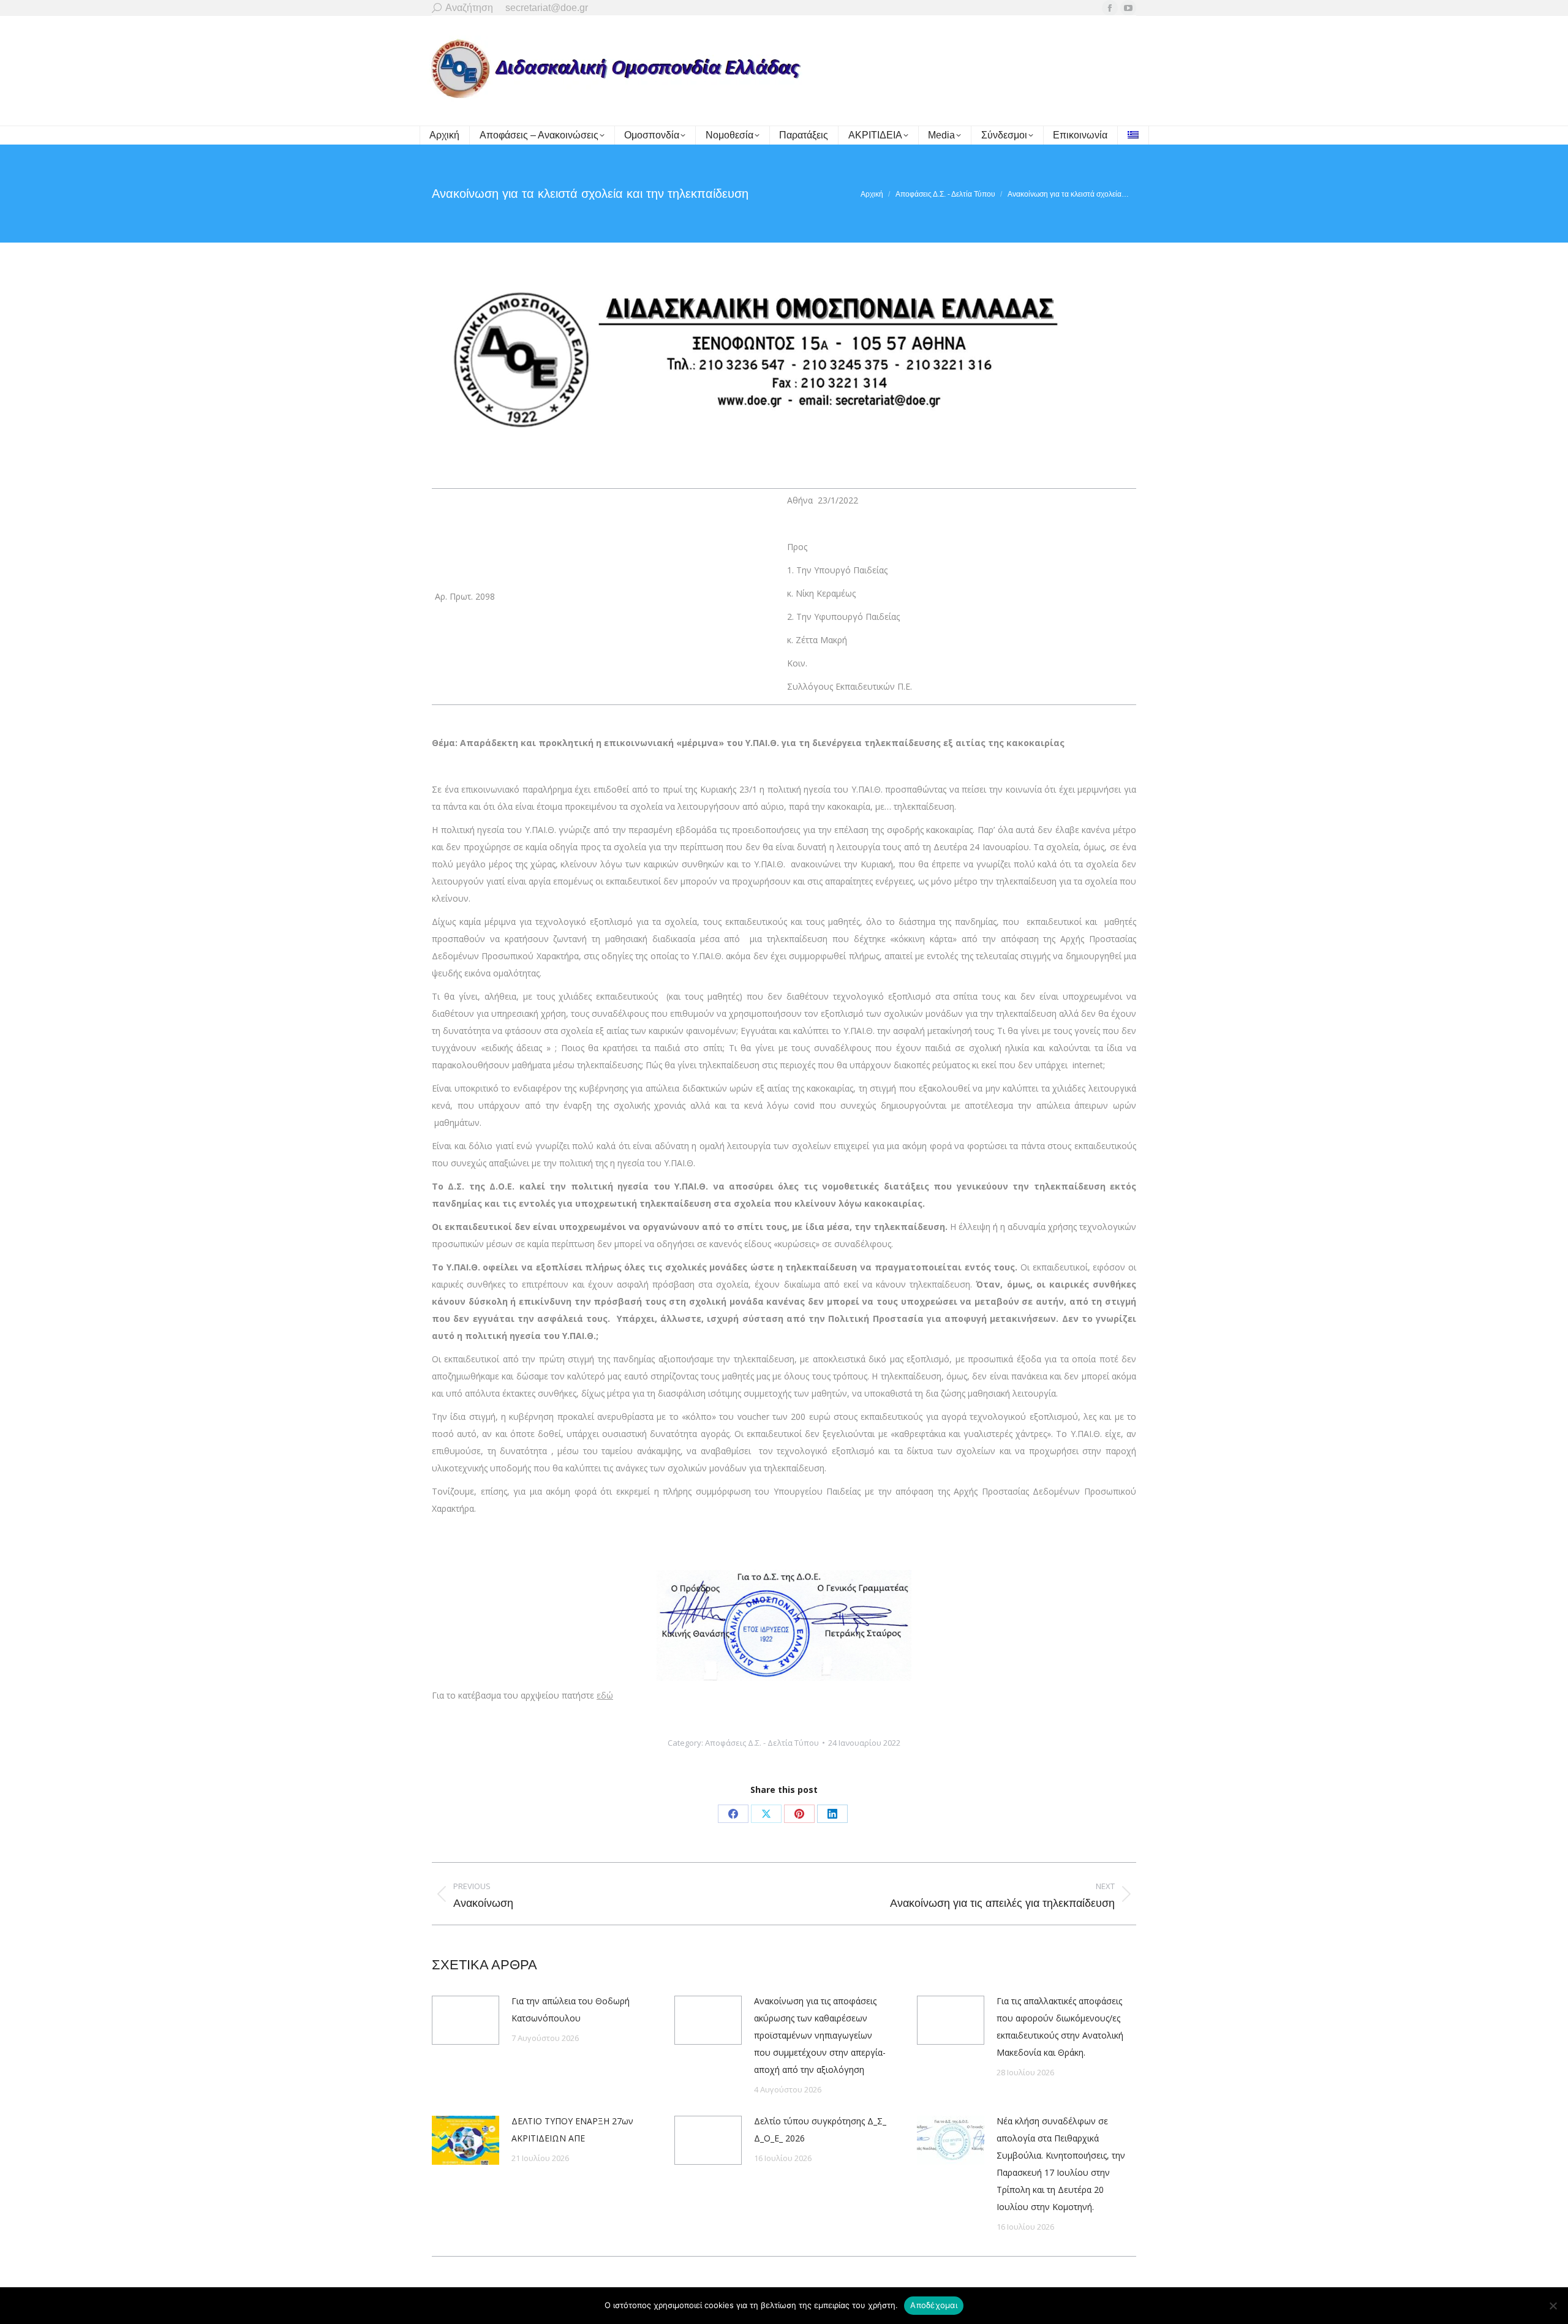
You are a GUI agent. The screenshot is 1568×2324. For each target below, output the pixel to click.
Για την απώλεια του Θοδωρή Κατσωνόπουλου (571, 2009)
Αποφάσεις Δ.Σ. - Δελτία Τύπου (762, 1743)
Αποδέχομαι (934, 2305)
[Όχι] (1553, 2306)
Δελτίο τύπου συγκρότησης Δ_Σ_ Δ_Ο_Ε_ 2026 (820, 2130)
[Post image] (466, 2020)
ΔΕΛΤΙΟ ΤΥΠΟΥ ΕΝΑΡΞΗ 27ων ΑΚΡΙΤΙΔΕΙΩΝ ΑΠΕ (572, 2130)
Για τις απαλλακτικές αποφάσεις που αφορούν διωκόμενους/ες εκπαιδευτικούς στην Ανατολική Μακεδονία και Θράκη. (1060, 2027)
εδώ (605, 1695)
